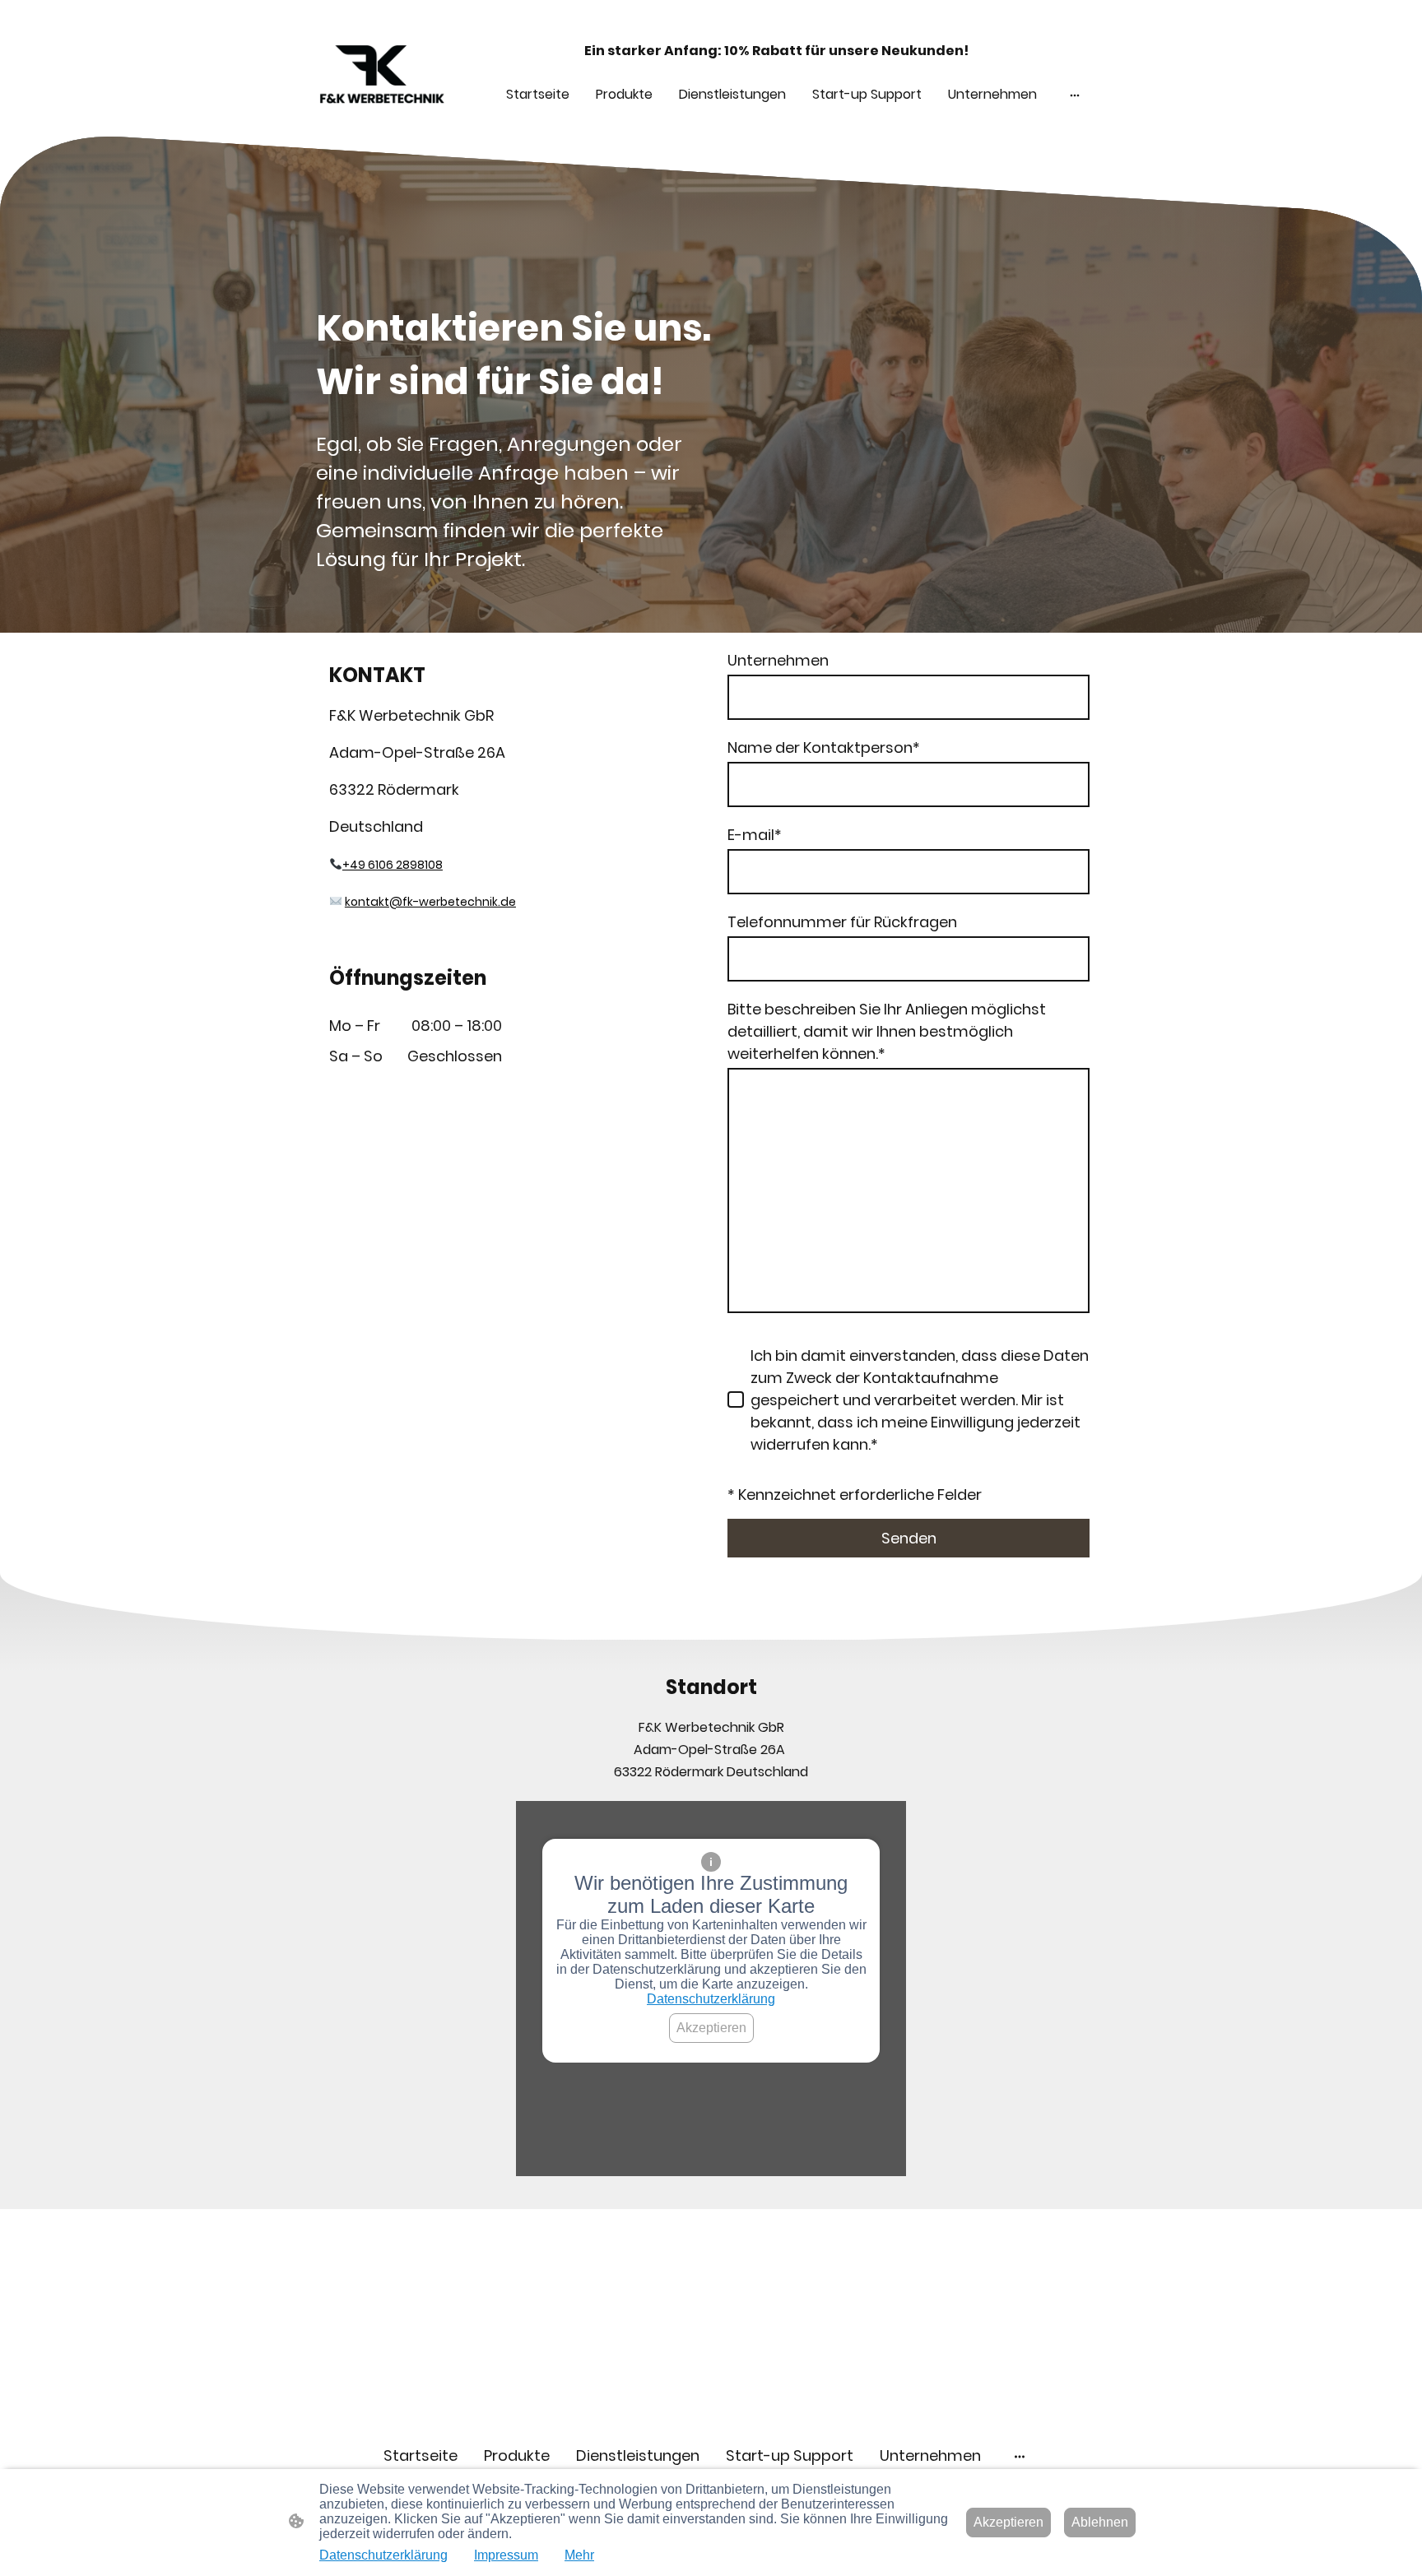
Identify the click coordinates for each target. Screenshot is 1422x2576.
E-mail (755, 835)
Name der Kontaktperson (824, 747)
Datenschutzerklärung (711, 1999)
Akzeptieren (711, 2028)
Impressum (506, 2555)
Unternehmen (778, 660)
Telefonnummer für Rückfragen (842, 922)
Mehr (579, 2555)
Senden (909, 1538)
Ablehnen (1100, 2522)
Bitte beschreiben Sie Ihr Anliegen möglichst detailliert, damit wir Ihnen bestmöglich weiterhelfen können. (887, 1031)
